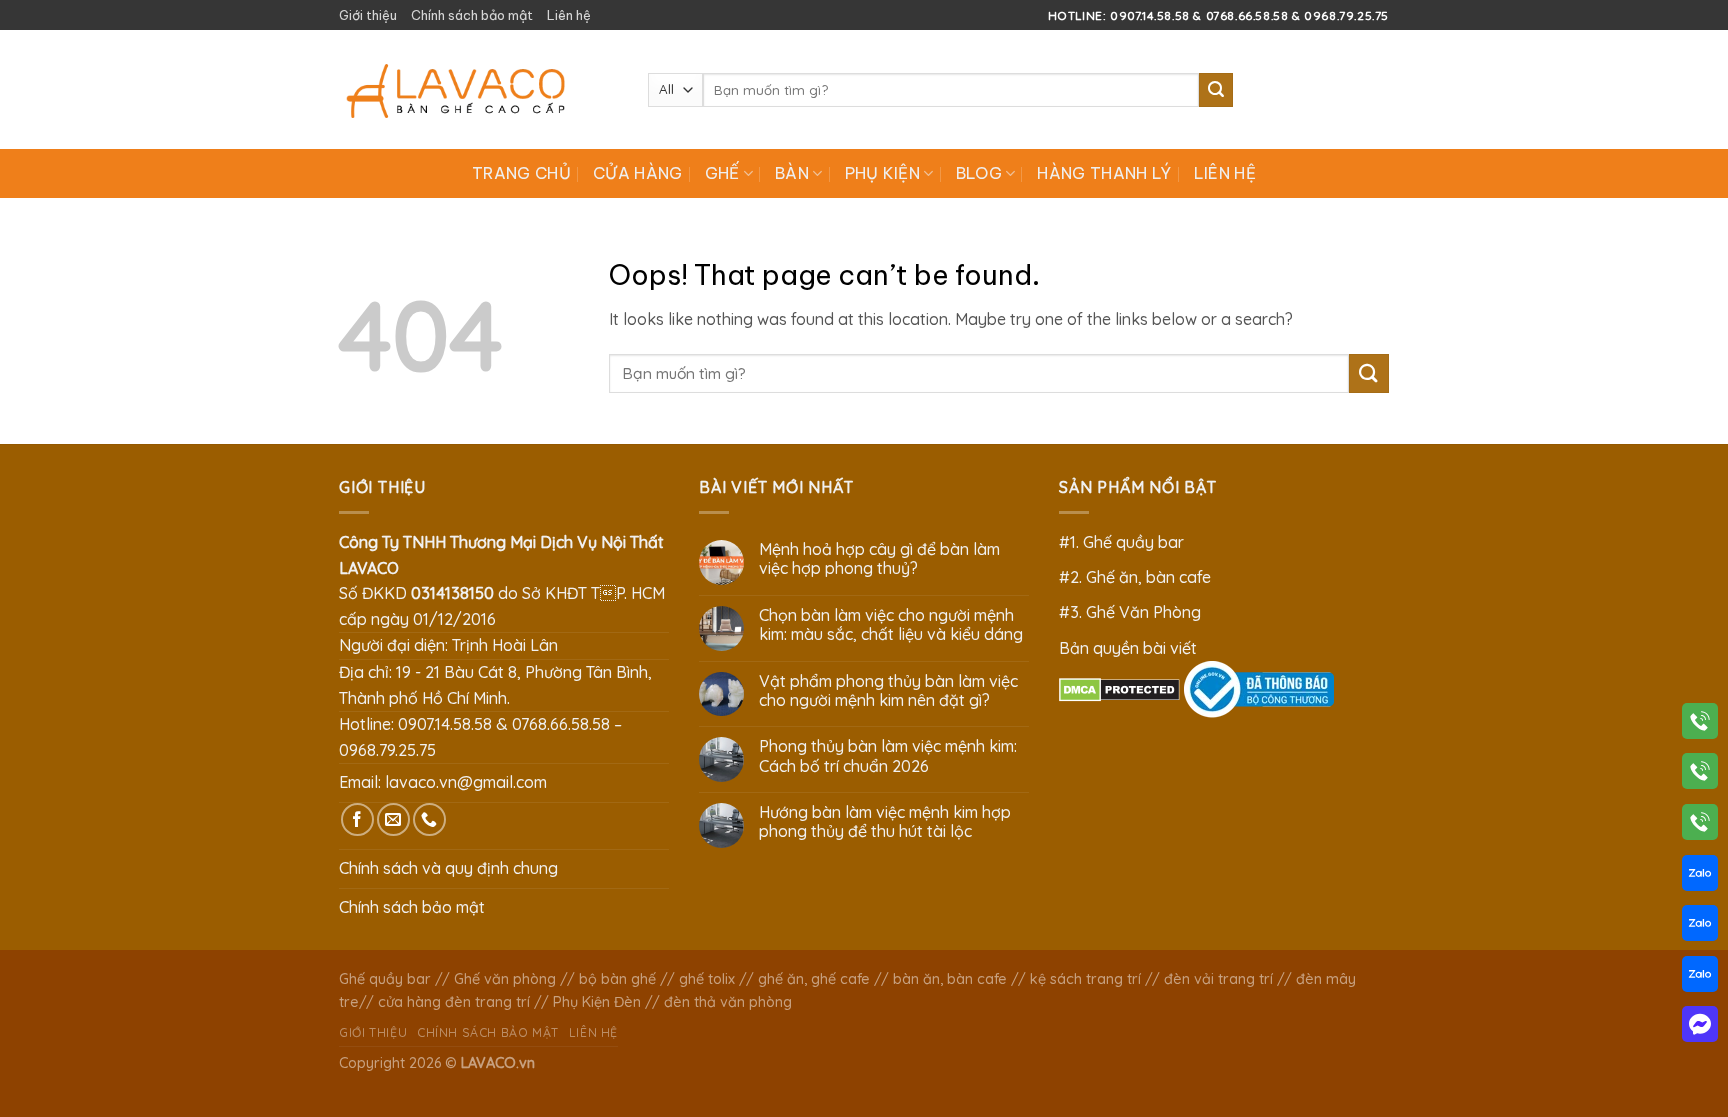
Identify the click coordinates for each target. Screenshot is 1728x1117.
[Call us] (429, 819)
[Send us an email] (393, 819)
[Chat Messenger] (1700, 1028)
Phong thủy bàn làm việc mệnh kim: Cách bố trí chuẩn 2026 (888, 756)
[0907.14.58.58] (1700, 725)
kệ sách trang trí (1085, 979)
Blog (979, 173)
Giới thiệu (368, 15)
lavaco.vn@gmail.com (466, 782)
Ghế (722, 173)
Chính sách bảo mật (472, 15)
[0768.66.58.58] (1700, 775)
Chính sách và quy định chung (448, 868)
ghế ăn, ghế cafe (814, 979)
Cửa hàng (638, 173)
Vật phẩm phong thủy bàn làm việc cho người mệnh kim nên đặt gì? (888, 691)
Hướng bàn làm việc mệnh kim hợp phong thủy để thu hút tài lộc (885, 822)
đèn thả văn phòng (728, 1002)
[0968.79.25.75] (1700, 826)
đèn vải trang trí (1218, 979)
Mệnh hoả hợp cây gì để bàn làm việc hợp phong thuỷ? (879, 559)
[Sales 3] (1700, 978)
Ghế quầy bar (385, 979)
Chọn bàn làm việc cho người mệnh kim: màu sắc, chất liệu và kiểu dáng (891, 625)
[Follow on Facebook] (357, 819)
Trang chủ (521, 173)
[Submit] (1216, 90)
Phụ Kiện (883, 173)
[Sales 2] (1700, 927)
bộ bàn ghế (617, 979)
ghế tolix (707, 979)
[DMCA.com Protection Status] (1119, 688)
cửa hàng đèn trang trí (454, 1002)
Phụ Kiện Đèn (597, 1002)
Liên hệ (569, 15)
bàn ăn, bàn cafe (950, 979)
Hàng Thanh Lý (1104, 173)
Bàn (792, 173)
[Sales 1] (1700, 877)
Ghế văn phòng (505, 979)
